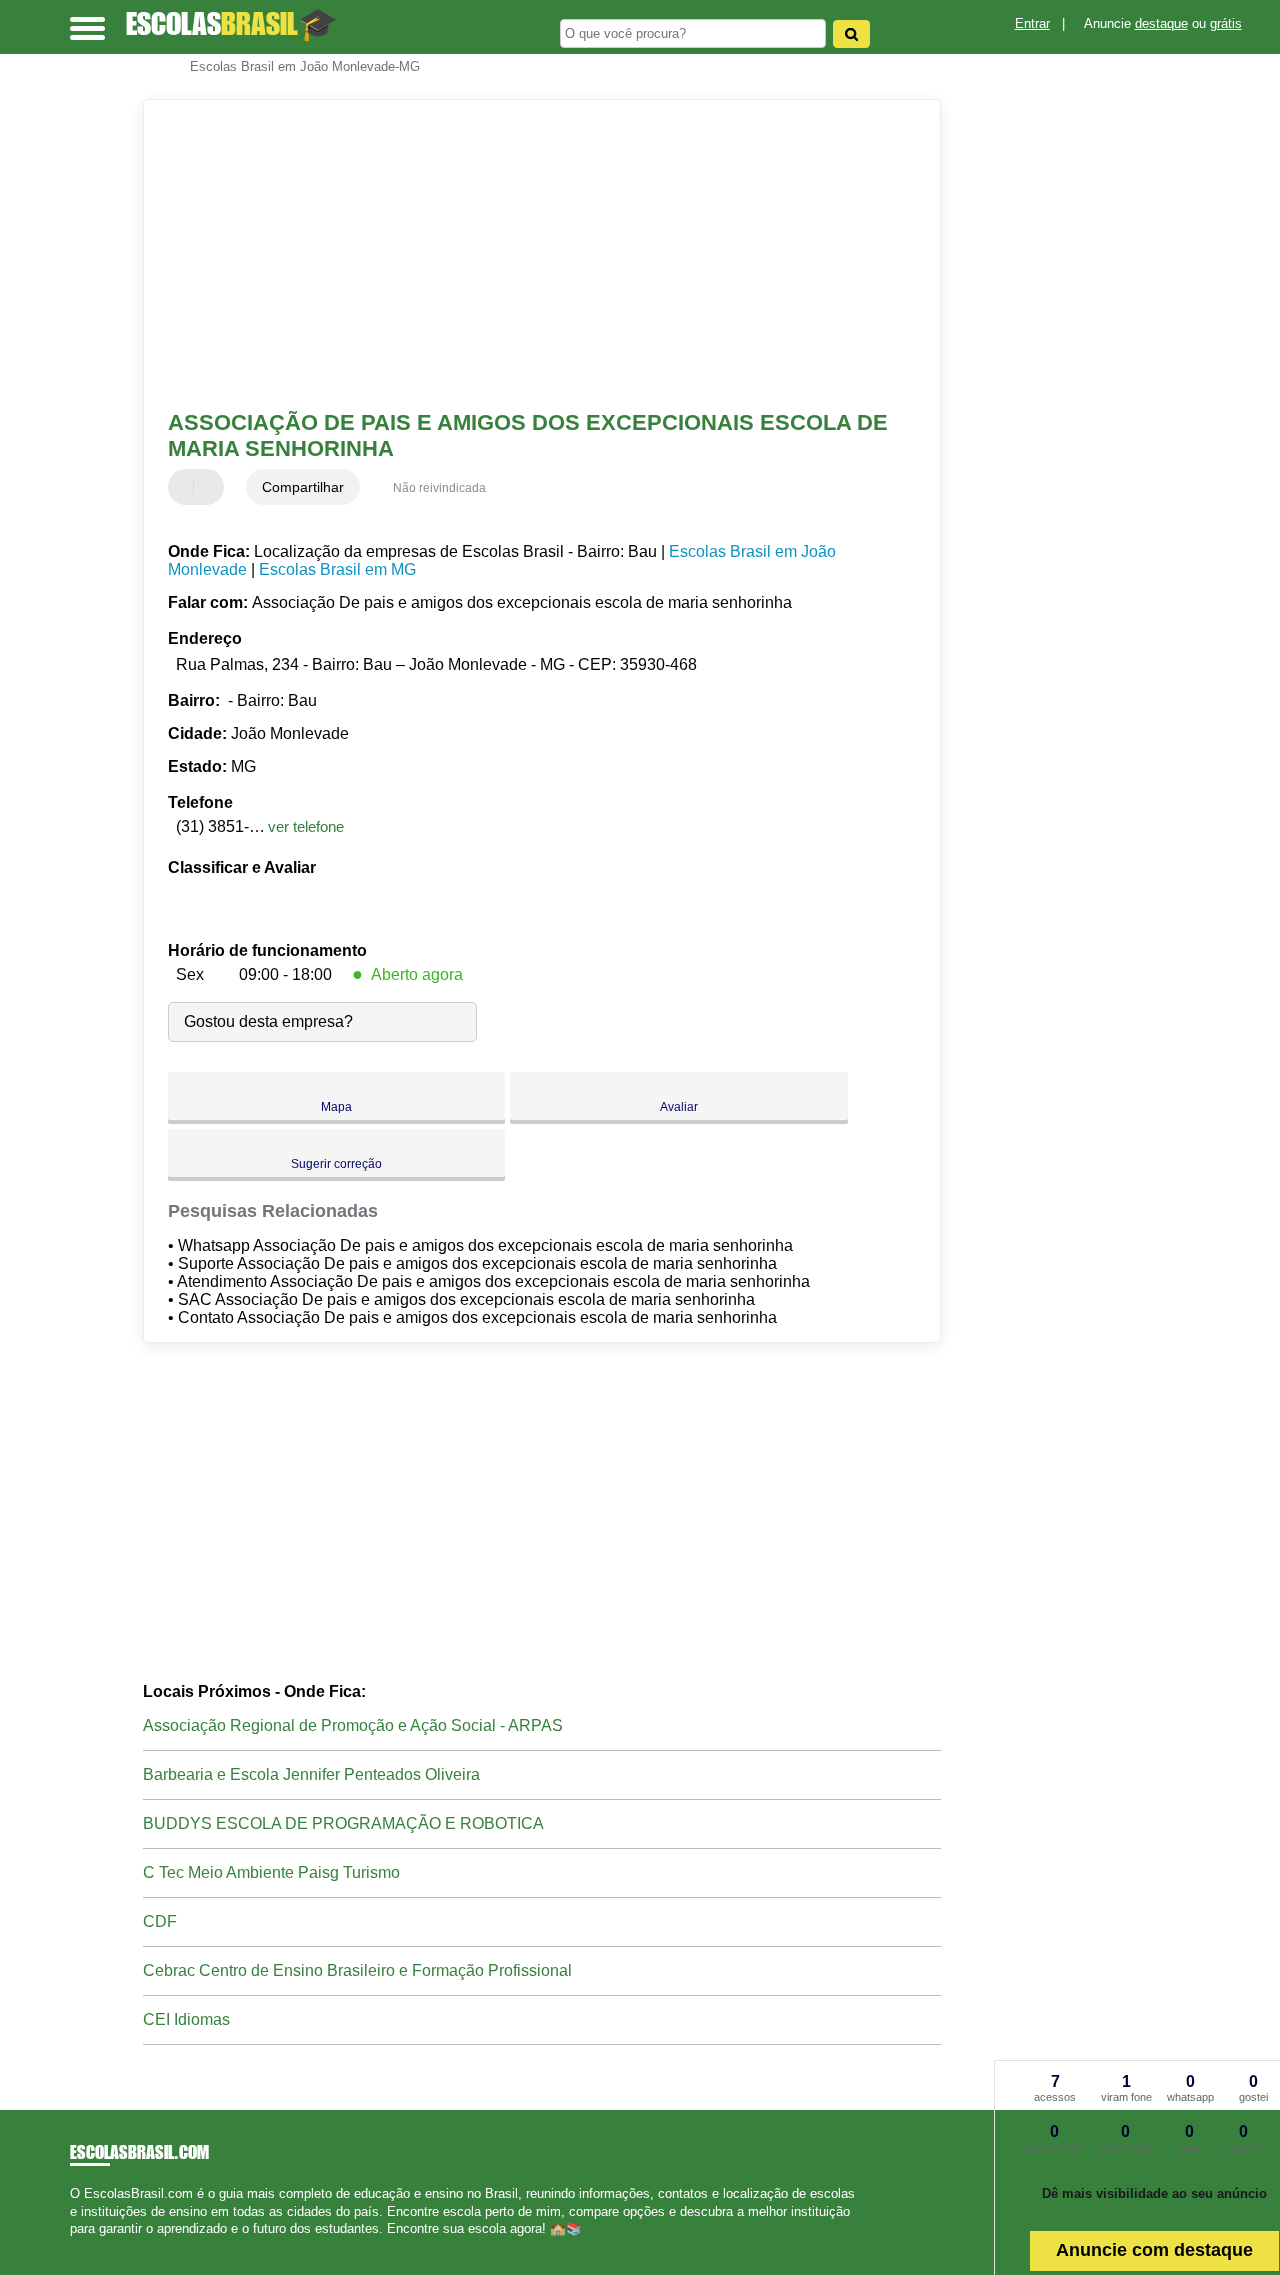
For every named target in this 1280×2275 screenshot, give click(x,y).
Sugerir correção (336, 1164)
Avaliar (679, 1107)
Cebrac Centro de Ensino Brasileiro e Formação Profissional (357, 1970)
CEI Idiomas (186, 2019)
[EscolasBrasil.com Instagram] (92, 2245)
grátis (1226, 23)
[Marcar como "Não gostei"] (211, 487)
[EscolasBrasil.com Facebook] (74, 2245)
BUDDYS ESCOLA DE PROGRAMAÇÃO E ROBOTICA (343, 1823)
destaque (1161, 23)
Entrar (1032, 23)
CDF (160, 1921)
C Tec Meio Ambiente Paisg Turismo (271, 1872)
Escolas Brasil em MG (337, 569)
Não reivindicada (439, 488)
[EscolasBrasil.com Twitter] (83, 2245)
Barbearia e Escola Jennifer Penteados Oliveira (311, 1774)
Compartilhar (303, 487)
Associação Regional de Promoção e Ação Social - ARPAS (353, 1725)
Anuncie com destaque (1154, 2250)
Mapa (336, 1107)
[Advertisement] (528, 255)
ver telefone (306, 826)
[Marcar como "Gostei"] (186, 487)
